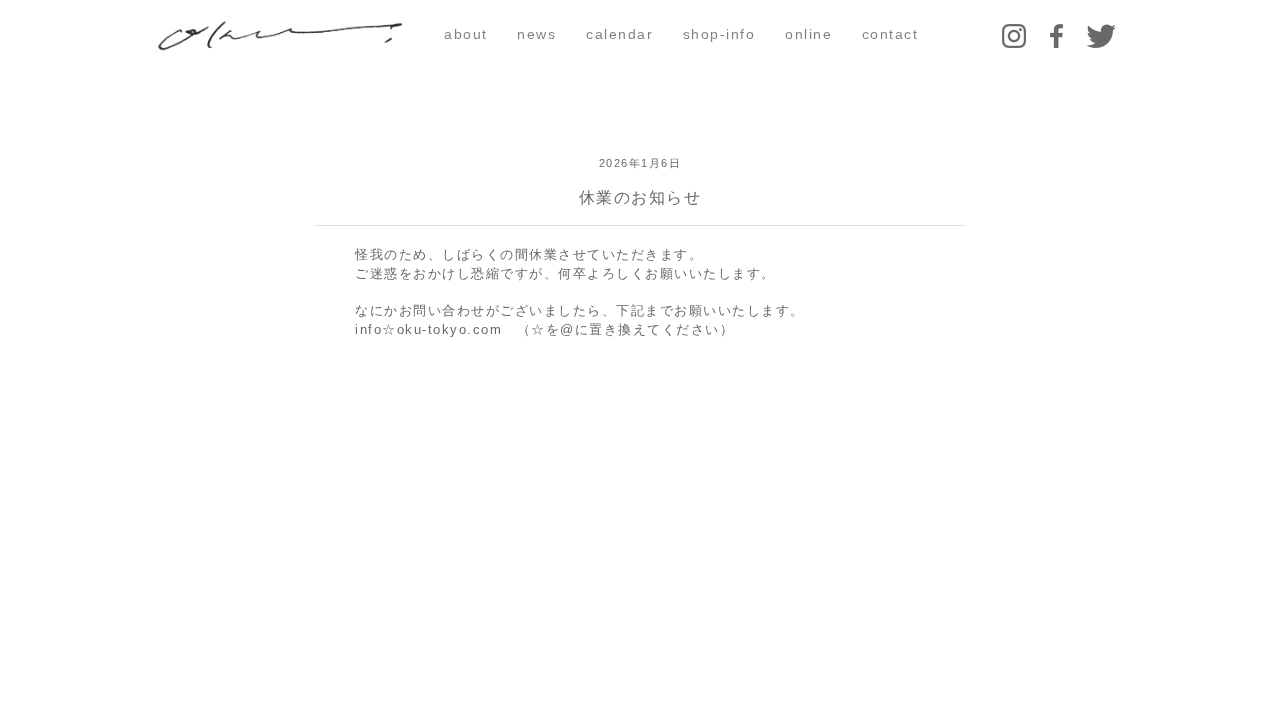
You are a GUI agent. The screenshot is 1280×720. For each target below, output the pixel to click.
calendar (619, 34)
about (466, 34)
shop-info (719, 34)
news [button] (536, 34)
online (808, 34)
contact (890, 34)
